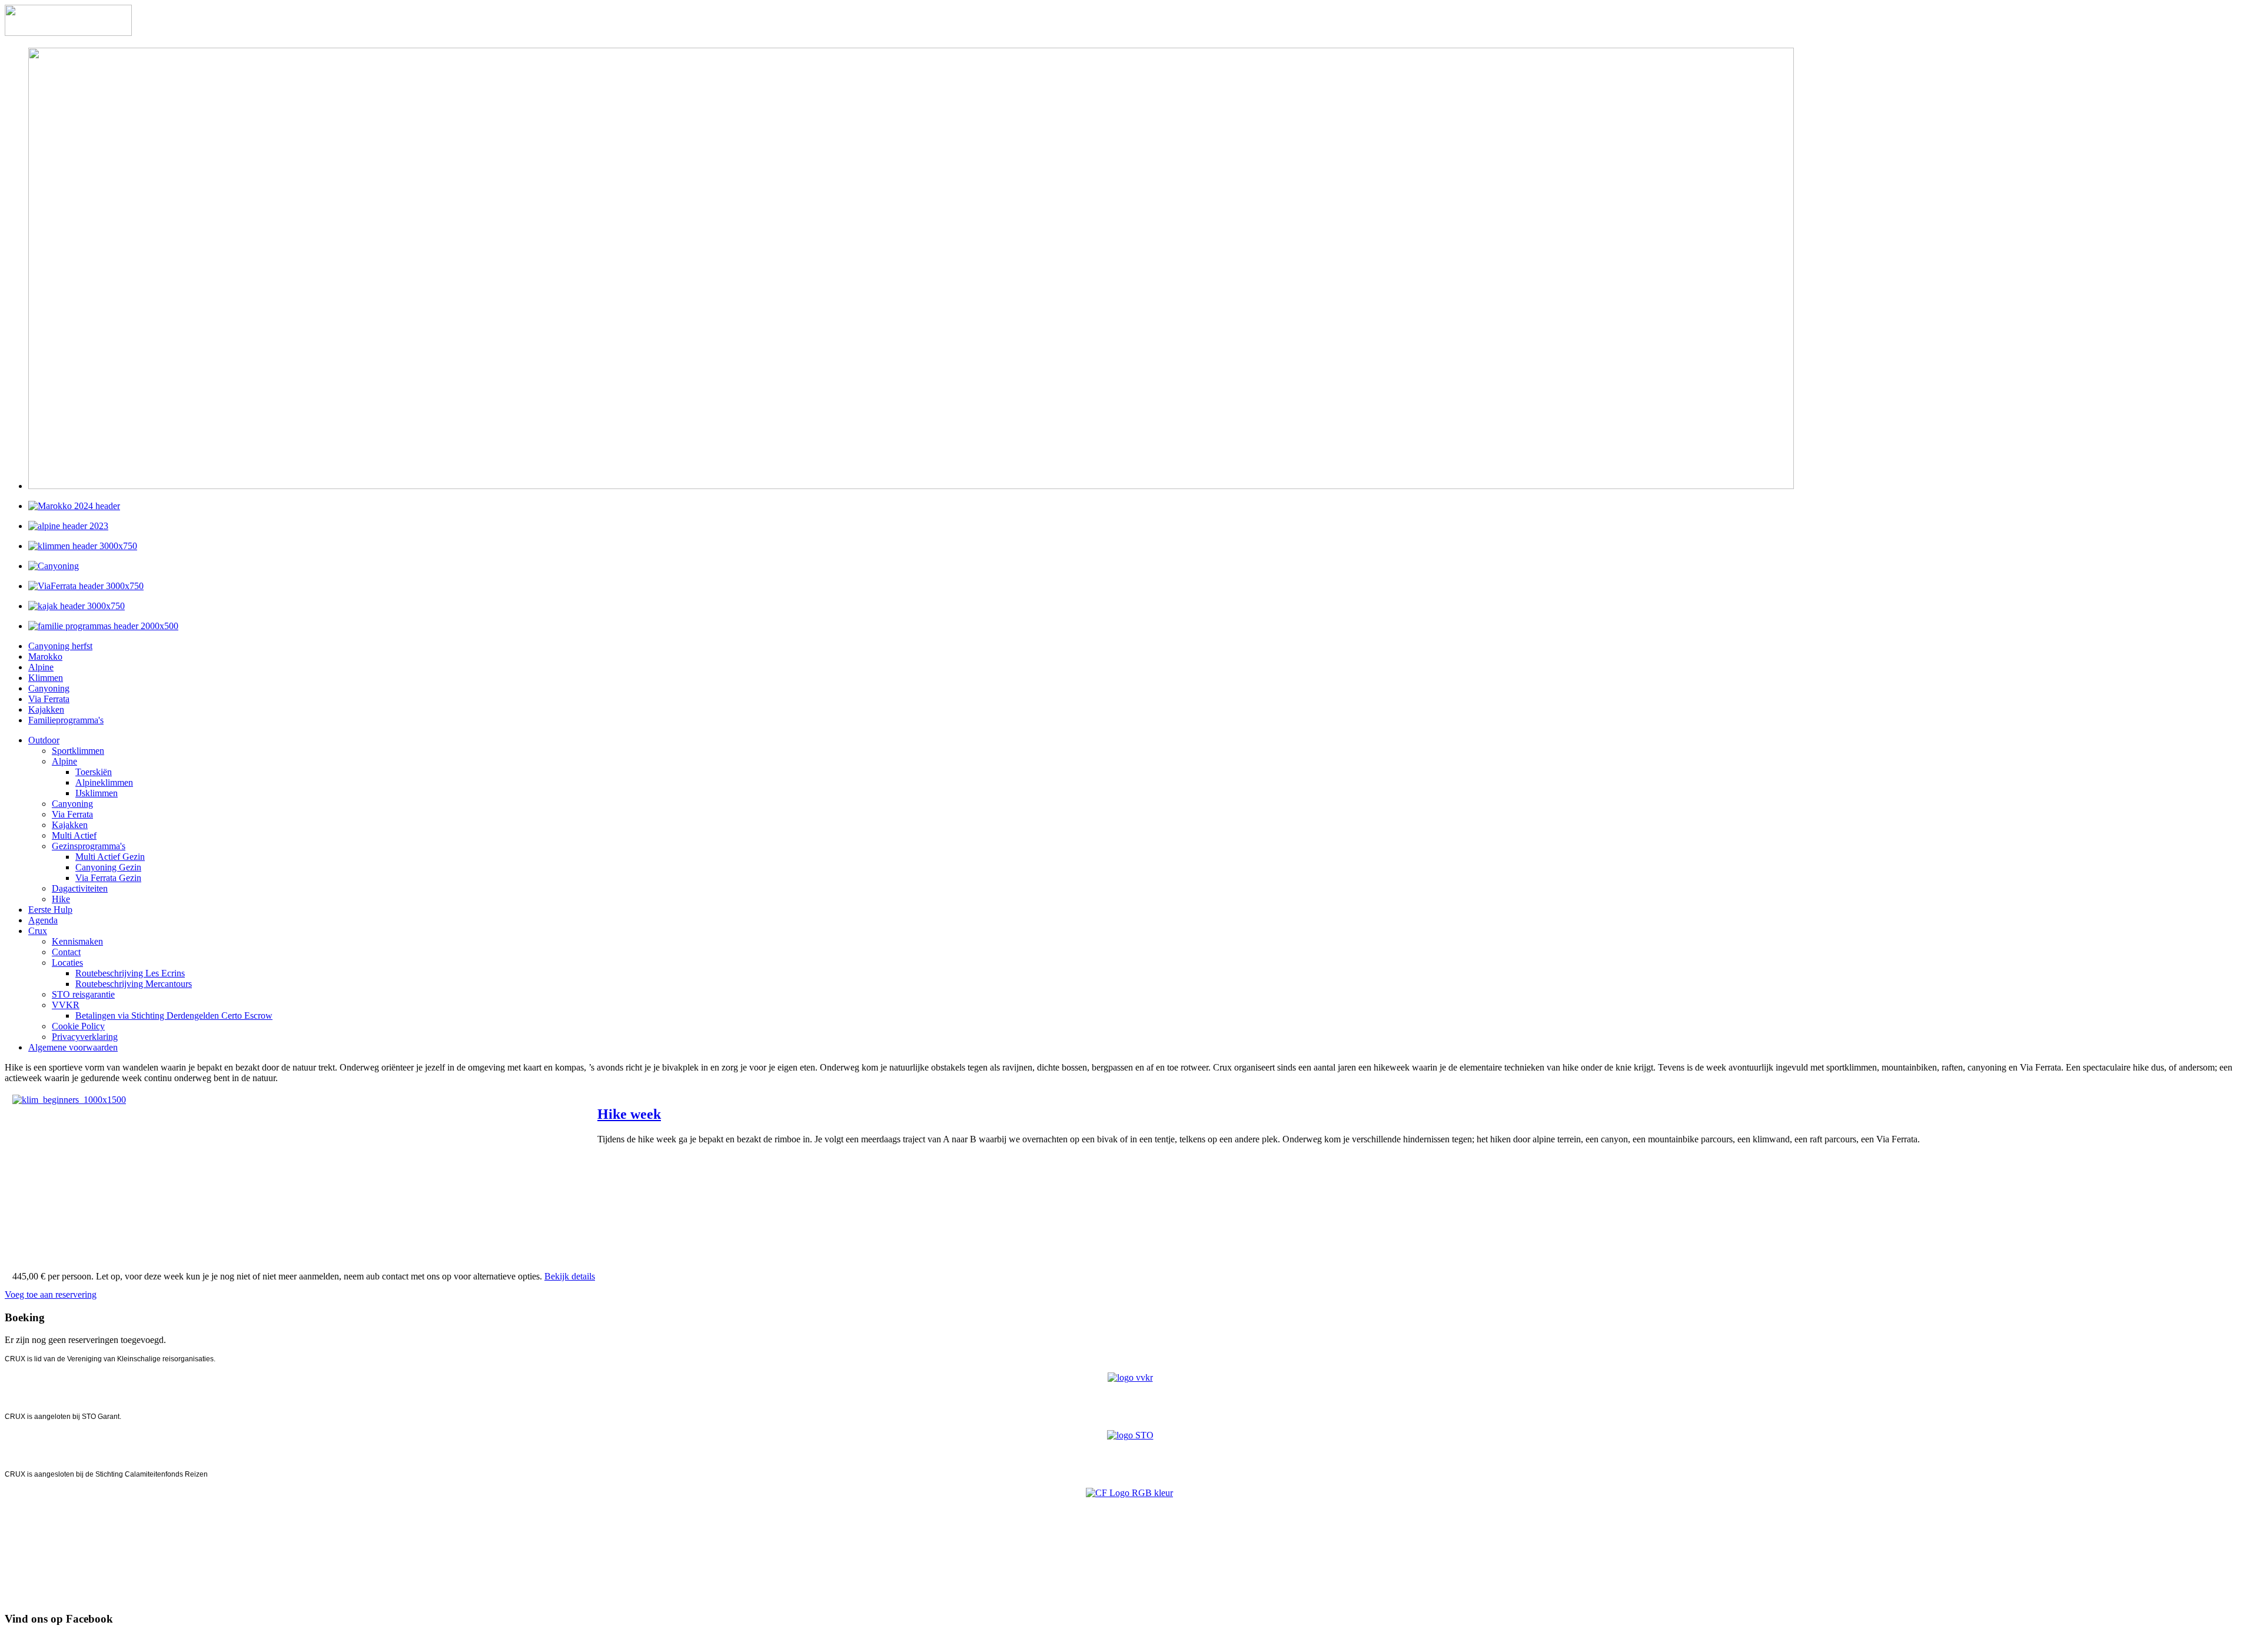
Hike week (629, 1114)
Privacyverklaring (85, 1037)
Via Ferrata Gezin (108, 878)
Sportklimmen (78, 751)
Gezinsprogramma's (89, 846)
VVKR (66, 1005)
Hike (61, 899)
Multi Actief (74, 835)
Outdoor (44, 740)
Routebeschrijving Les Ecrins (130, 973)
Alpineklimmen (104, 782)
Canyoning (49, 688)
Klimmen (46, 678)
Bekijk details (570, 1276)
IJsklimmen (97, 793)
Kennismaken (77, 941)
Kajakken (46, 709)
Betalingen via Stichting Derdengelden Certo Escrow (174, 1016)
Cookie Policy (78, 1026)
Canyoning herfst (60, 646)
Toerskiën (94, 772)
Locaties (67, 963)
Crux (38, 931)
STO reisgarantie (83, 994)
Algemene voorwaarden (73, 1047)
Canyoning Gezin (108, 867)
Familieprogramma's (66, 720)
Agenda (43, 920)
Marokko (45, 657)
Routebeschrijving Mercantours (134, 984)
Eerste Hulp (50, 910)
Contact (66, 952)
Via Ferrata (49, 699)
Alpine (41, 667)
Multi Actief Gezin (110, 857)
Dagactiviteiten (80, 888)
